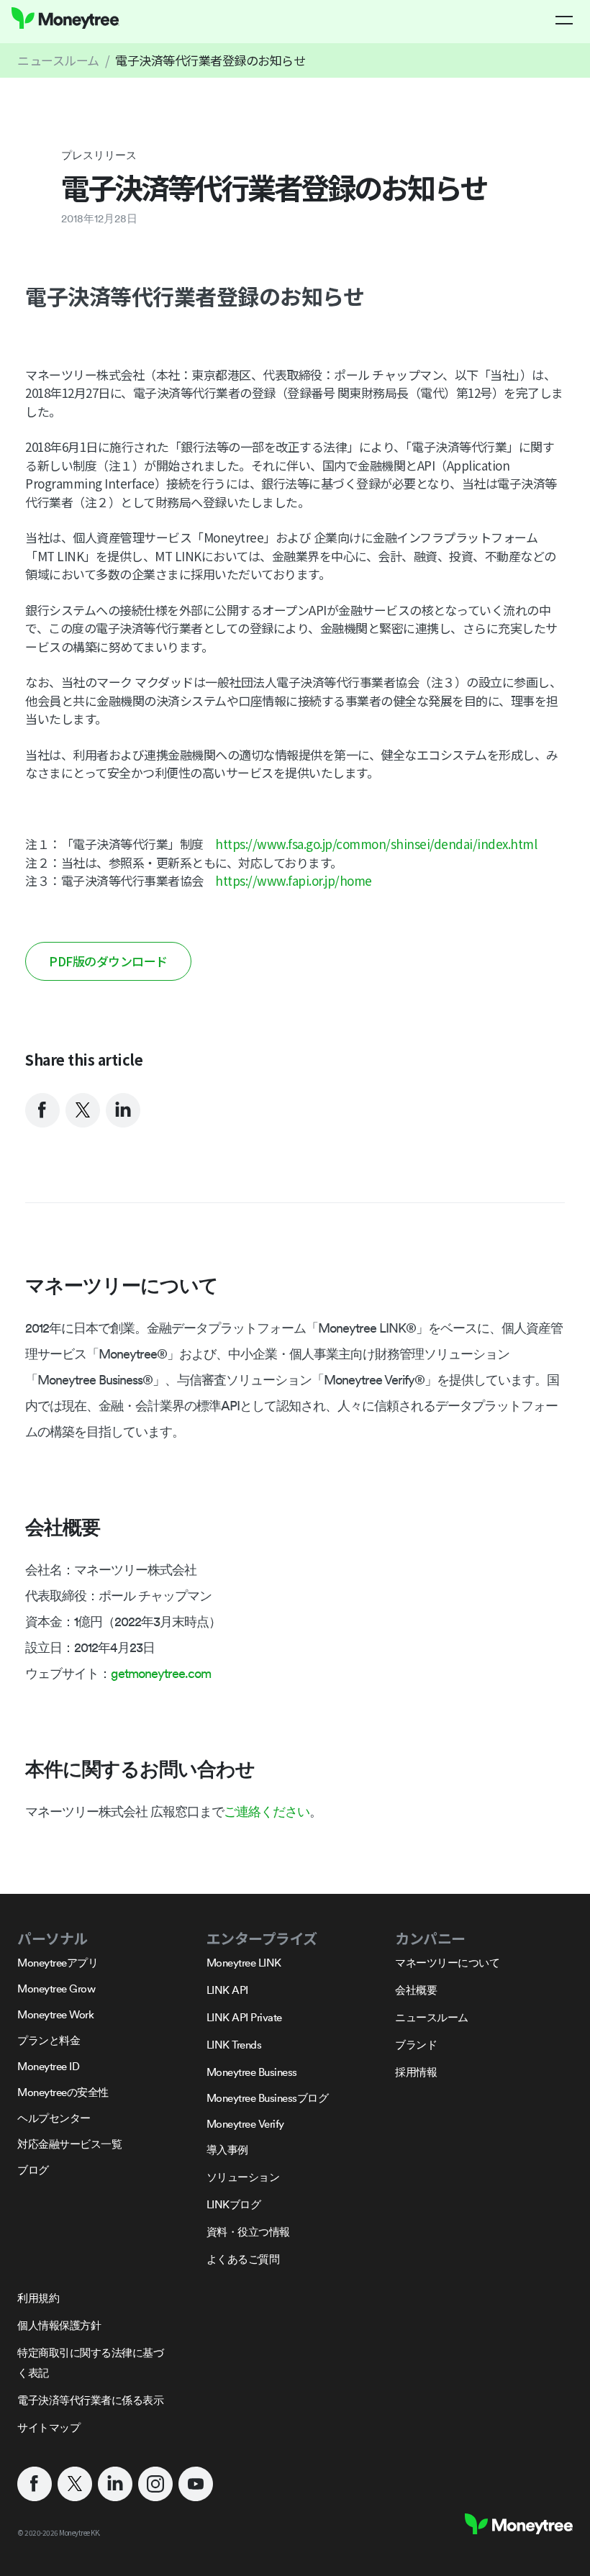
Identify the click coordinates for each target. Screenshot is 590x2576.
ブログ (33, 2170)
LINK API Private (244, 2017)
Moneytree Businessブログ (268, 2098)
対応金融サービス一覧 (69, 2144)
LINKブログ (234, 2204)
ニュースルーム (58, 60)
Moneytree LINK (244, 1963)
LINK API (227, 1990)
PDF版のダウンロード (108, 961)
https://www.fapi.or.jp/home (294, 880)
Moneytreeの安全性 (63, 2092)
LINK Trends (234, 2045)
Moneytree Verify (245, 2124)
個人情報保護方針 (59, 2325)
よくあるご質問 (243, 2259)
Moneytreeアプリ (58, 1963)
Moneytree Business (252, 2072)
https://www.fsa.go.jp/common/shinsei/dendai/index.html (376, 844)
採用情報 (416, 2072)
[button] (564, 20)
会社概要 (416, 1990)
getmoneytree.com (161, 1673)
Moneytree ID (48, 2066)
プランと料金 (49, 2040)
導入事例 (227, 2150)
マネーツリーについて (447, 1963)
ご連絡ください (267, 1811)
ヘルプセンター (54, 2118)
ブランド (416, 2045)
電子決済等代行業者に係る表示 (90, 2400)
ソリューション (243, 2177)
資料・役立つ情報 (248, 2232)
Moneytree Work (55, 2014)
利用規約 (38, 2298)
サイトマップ (49, 2427)
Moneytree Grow (56, 1988)
